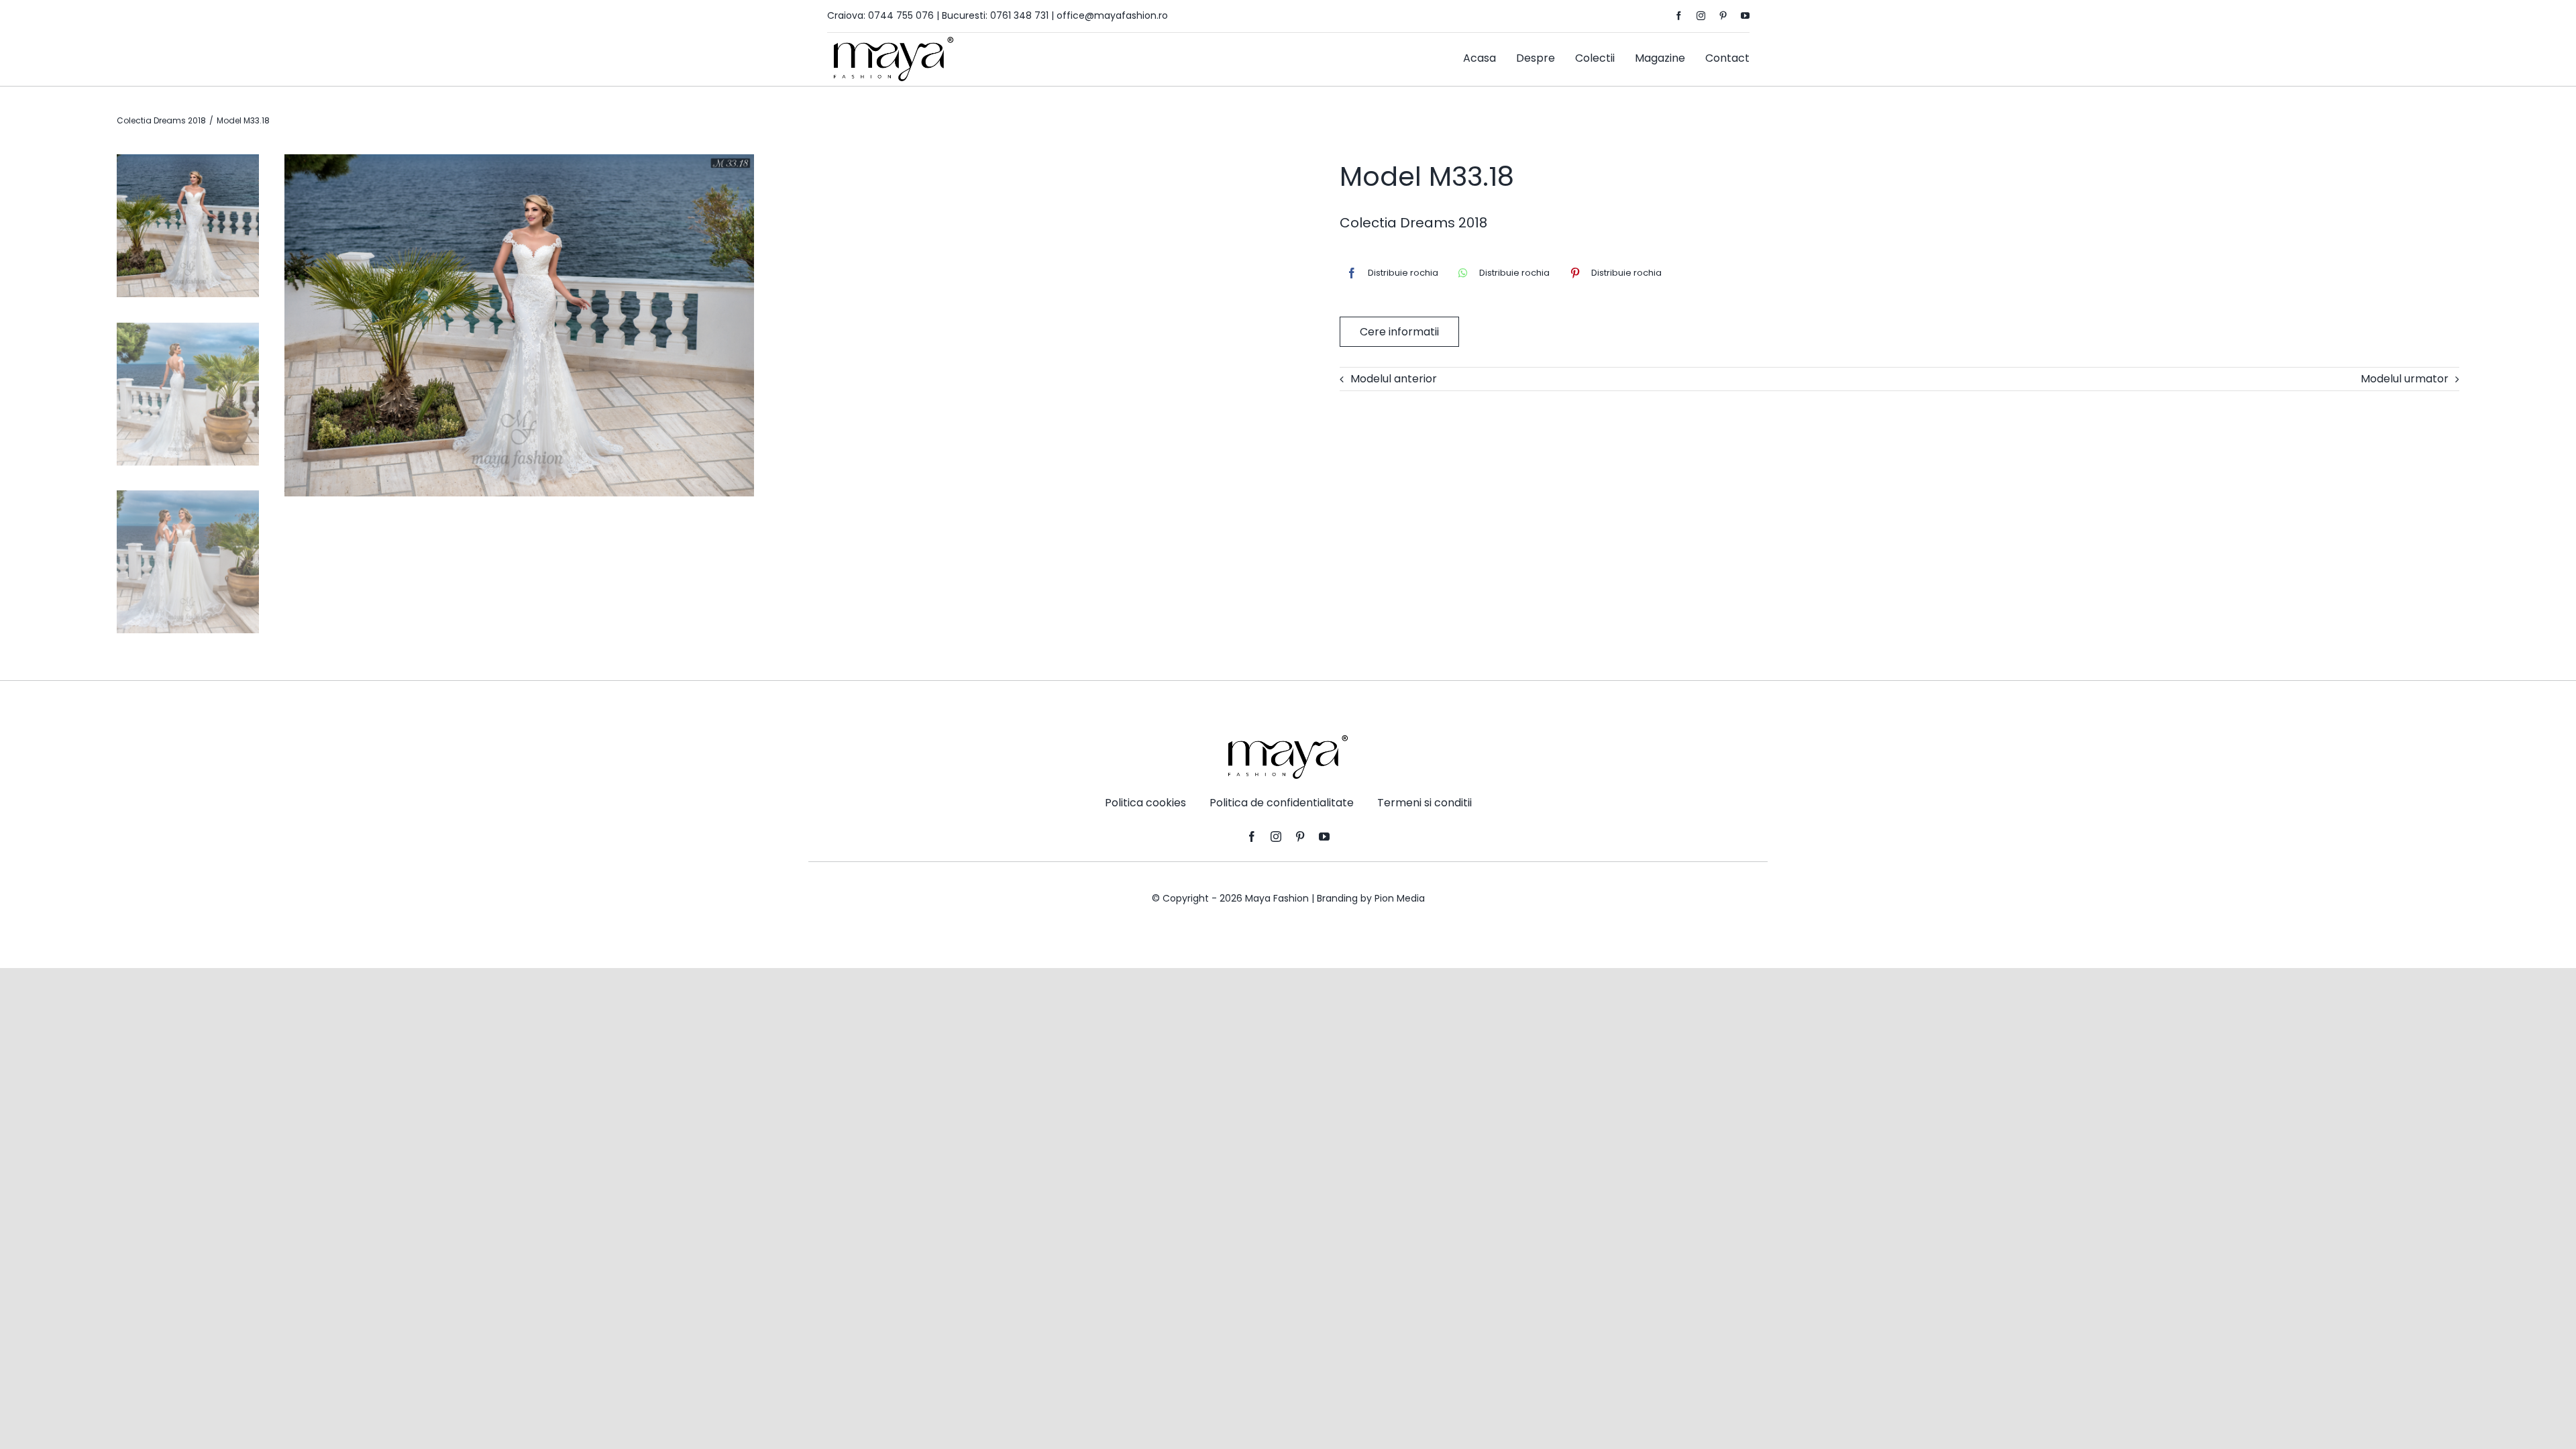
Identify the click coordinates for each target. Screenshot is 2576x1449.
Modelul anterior (1394, 379)
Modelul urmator (2405, 379)
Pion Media (1400, 898)
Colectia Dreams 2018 (1413, 223)
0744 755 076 (901, 15)
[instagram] (1701, 16)
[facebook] (1679, 16)
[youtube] (1745, 16)
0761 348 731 (1019, 15)
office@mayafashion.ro (1112, 15)
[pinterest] (1723, 16)
